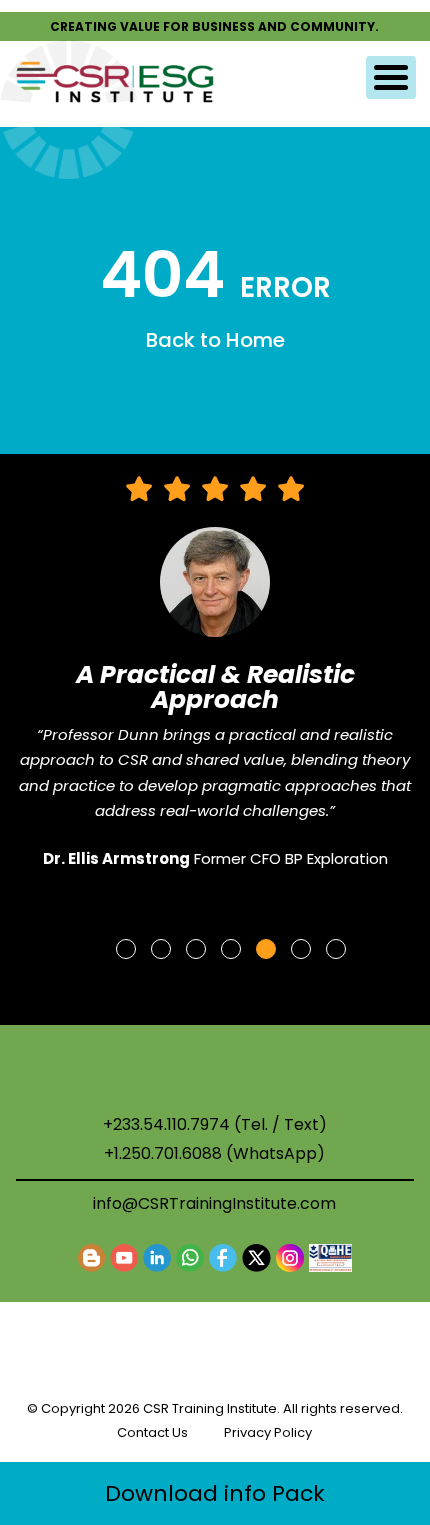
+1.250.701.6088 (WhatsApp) (214, 1154)
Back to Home (215, 340)
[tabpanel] (215, 682)
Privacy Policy (268, 1432)
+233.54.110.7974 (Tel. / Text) (215, 1125)
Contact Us (152, 1432)
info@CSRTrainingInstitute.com (214, 1203)
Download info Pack (215, 1493)
